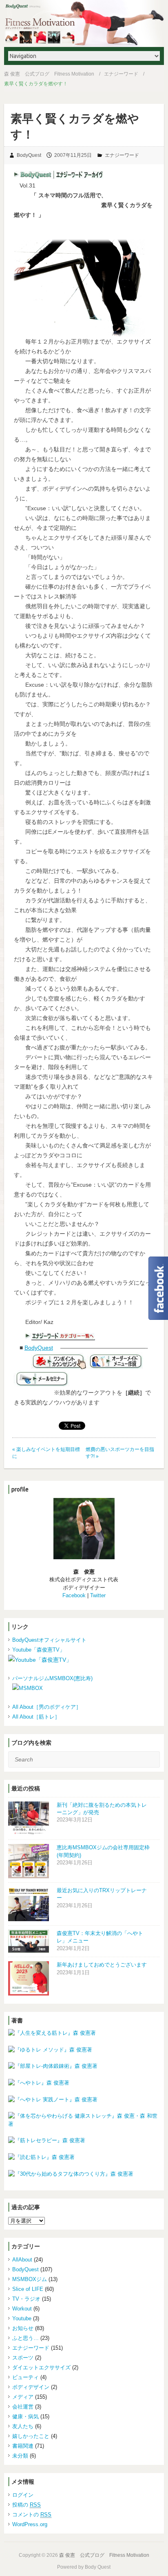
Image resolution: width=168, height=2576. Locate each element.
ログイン (23, 2495)
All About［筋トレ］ (36, 1717)
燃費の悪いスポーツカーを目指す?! (120, 1453)
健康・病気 (25, 2416)
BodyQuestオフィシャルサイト (49, 1640)
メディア (23, 2397)
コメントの (32, 2515)
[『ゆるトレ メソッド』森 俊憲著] (84, 2050)
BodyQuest (29, 155)
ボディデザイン (31, 2387)
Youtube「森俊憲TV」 (39, 1650)
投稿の (27, 2505)
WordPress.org (30, 2524)
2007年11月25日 (73, 155)
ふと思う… (25, 2338)
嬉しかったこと (31, 2436)
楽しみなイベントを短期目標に (46, 1453)
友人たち (23, 2426)
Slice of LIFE (28, 2289)
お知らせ (23, 2328)
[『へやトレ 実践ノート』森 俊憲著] (84, 2100)
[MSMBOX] (86, 1688)
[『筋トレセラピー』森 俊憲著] (84, 2141)
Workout (22, 2309)
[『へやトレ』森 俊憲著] (84, 2083)
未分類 (20, 2456)
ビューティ (25, 2377)
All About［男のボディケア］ (47, 1707)
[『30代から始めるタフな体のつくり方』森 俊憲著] (84, 2174)
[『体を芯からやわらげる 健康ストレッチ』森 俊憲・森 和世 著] (84, 2120)
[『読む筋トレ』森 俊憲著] (84, 2157)
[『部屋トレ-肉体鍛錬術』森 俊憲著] (84, 2066)
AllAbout (22, 2260)
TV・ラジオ (26, 2299)
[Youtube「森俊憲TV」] (84, 1660)
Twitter (98, 1595)
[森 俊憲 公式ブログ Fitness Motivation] (84, 23)
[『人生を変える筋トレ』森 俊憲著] (84, 2033)
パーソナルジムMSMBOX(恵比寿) (52, 1678)
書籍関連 (23, 2446)
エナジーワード (121, 74)
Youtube (22, 2318)
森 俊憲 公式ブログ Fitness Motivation (49, 74)
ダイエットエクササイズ (41, 2367)
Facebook (74, 1595)
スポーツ (23, 2358)
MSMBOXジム (30, 2279)
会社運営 (23, 2407)
